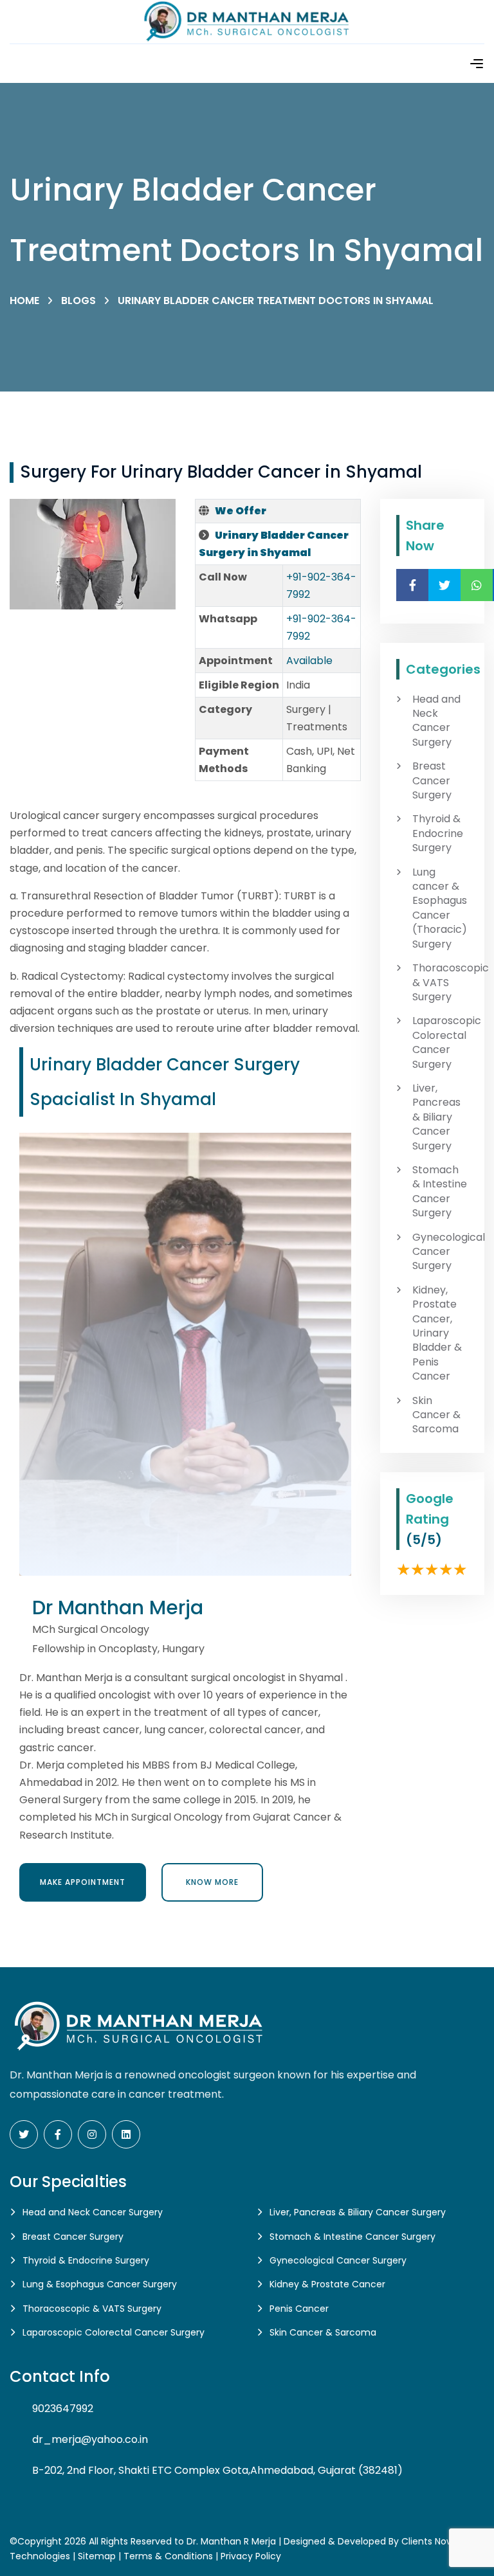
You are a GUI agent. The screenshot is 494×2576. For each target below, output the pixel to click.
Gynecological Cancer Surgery (440, 1252)
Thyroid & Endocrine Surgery (438, 833)
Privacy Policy (251, 2556)
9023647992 (63, 2409)
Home (24, 301)
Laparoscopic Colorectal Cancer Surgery (440, 1042)
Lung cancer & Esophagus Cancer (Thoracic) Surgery (440, 908)
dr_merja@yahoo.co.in (90, 2439)
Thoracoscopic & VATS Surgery (440, 983)
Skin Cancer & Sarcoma (436, 1415)
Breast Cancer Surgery (432, 781)
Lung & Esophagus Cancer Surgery (100, 2284)
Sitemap (97, 2556)
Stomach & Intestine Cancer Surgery (440, 1192)
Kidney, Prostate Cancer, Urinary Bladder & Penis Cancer (437, 1333)
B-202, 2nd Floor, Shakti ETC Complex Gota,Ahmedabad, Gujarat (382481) (217, 2470)
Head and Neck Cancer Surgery (436, 721)
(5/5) (424, 1540)
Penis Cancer (299, 2309)
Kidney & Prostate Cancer (327, 2284)
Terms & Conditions (168, 2556)
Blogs (78, 301)
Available (309, 661)
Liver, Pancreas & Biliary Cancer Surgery (436, 1117)
